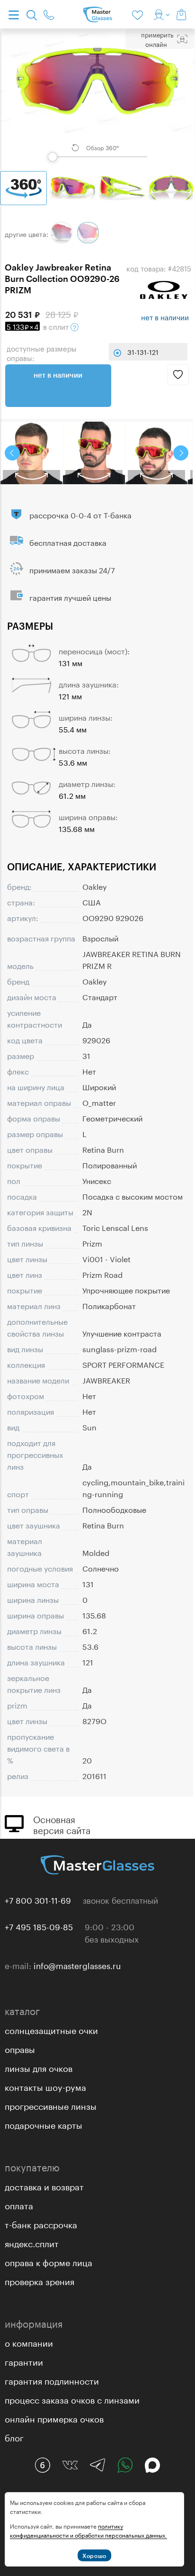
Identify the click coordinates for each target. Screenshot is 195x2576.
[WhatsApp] (125, 2465)
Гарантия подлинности (52, 2380)
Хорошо (94, 2556)
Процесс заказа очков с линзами (72, 2399)
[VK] (70, 2465)
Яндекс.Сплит (32, 2242)
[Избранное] (139, 14)
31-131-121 (143, 352)
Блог (14, 2437)
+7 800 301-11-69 (38, 1899)
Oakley (95, 886)
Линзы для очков (39, 2067)
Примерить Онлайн (157, 39)
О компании (29, 2342)
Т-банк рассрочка (41, 2223)
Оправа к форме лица (49, 2261)
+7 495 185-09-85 (39, 1926)
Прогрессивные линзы (51, 2105)
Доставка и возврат (44, 2186)
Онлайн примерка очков (54, 2418)
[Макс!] (152, 2465)
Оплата (19, 2205)
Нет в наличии (58, 375)
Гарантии (24, 2361)
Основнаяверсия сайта (62, 1824)
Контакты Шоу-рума (45, 2086)
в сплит (39, 326)
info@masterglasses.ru (77, 1965)
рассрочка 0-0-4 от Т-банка (80, 514)
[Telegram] (97, 2465)
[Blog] (43, 2465)
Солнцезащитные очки (51, 2029)
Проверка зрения (40, 2280)
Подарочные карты (44, 2124)
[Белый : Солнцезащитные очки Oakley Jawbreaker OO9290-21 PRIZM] (62, 233)
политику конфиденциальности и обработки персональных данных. (89, 2530)
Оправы (20, 2048)
